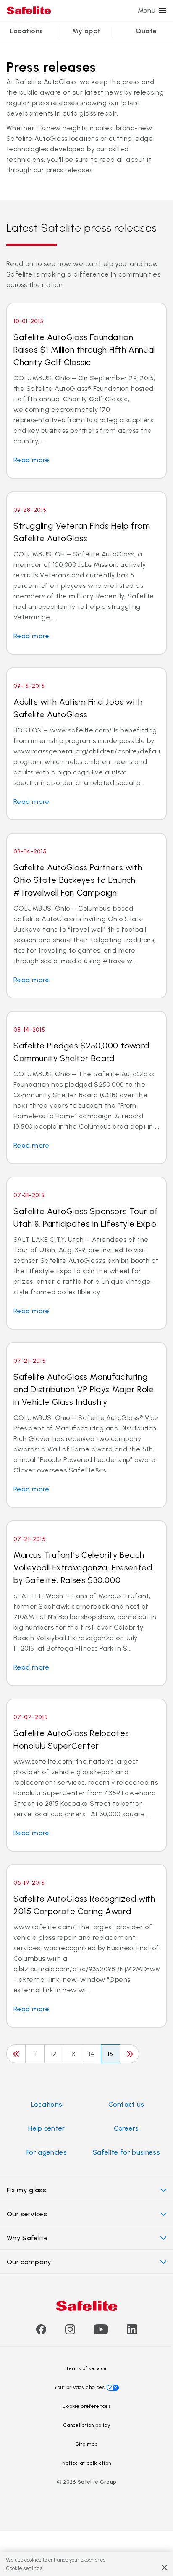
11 (35, 2054)
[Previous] (16, 2054)
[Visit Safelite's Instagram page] (70, 2332)
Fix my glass (26, 2190)
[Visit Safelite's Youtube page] (101, 2332)
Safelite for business (126, 2152)
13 (73, 2054)
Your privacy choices (79, 2387)
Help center (47, 2128)
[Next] (129, 2054)
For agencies (47, 2152)
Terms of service (86, 2368)
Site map (87, 2444)
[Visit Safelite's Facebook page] (41, 2332)
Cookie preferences (86, 2406)
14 (92, 2054)
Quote (146, 31)
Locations (26, 31)
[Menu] (163, 11)
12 (54, 2054)
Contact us (126, 2104)
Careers (126, 2128)
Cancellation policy (86, 2425)
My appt (86, 31)
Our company (29, 2262)
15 (110, 2054)
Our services (27, 2214)
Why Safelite (27, 2238)
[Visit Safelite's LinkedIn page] (132, 2332)
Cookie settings (24, 2568)
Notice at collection (86, 2463)
